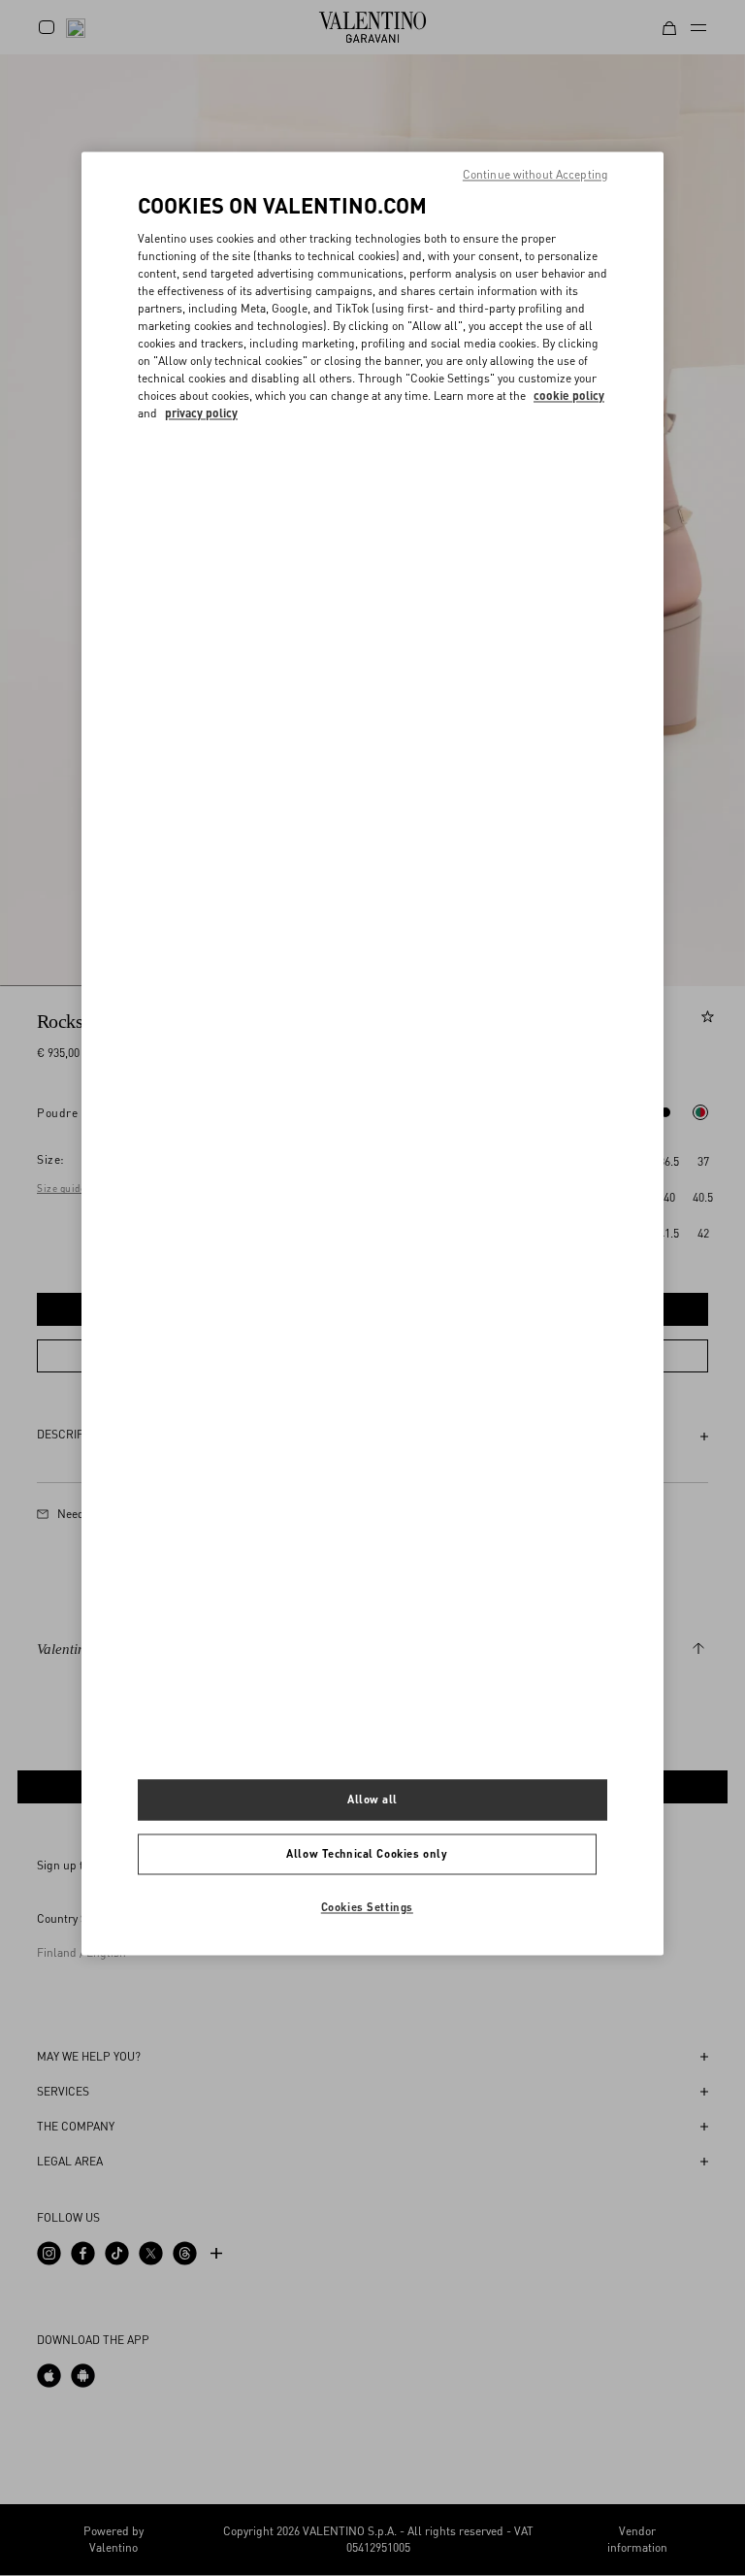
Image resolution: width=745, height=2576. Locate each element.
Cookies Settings (367, 1907)
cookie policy (569, 396)
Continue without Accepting (535, 175)
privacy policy (201, 413)
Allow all (372, 1800)
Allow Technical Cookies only (367, 1854)
